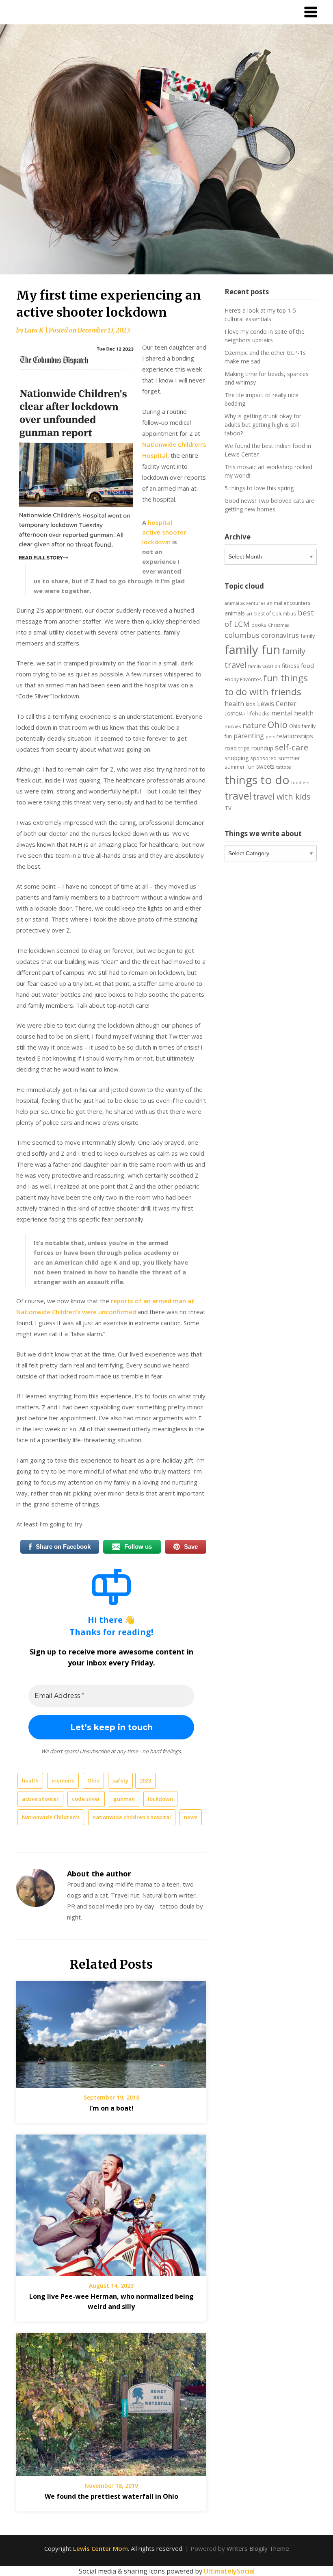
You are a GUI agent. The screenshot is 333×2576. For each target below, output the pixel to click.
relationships (295, 736)
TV (228, 808)
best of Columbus (275, 613)
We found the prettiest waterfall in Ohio (111, 2496)
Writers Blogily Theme (258, 2548)
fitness (291, 666)
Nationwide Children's (51, 1817)
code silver (86, 1799)
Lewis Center (277, 704)
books (259, 625)
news (191, 1817)
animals (235, 613)
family (308, 636)
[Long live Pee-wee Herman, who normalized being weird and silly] (111, 2202)
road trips (237, 748)
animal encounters (289, 603)
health (30, 1780)
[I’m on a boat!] (111, 2031)
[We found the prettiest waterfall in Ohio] (111, 2402)
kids (251, 704)
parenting (249, 736)
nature (254, 725)
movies (233, 726)
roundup (262, 748)
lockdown (160, 1799)
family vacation (264, 666)
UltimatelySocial (229, 2571)
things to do (257, 780)
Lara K (34, 330)
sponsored (263, 758)
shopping (237, 758)
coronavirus (280, 635)
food (307, 665)
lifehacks (258, 713)
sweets (265, 767)
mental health (292, 713)
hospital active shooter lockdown (164, 532)
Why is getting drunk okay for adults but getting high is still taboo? (263, 425)
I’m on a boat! (111, 2108)
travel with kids (282, 797)
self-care (292, 747)
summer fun (240, 767)
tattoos (283, 767)
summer (289, 758)
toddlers (300, 783)
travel (238, 796)
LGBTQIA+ (235, 714)
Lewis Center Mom (101, 2548)
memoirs (63, 1780)
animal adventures (245, 603)
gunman (124, 1799)
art (250, 614)
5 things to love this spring (259, 488)
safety (120, 1780)
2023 (145, 1780)
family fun (252, 650)
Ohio (93, 1780)
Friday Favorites (243, 679)
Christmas (278, 625)
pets (270, 736)
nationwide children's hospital (132, 1817)
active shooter (40, 1799)
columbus (242, 635)
